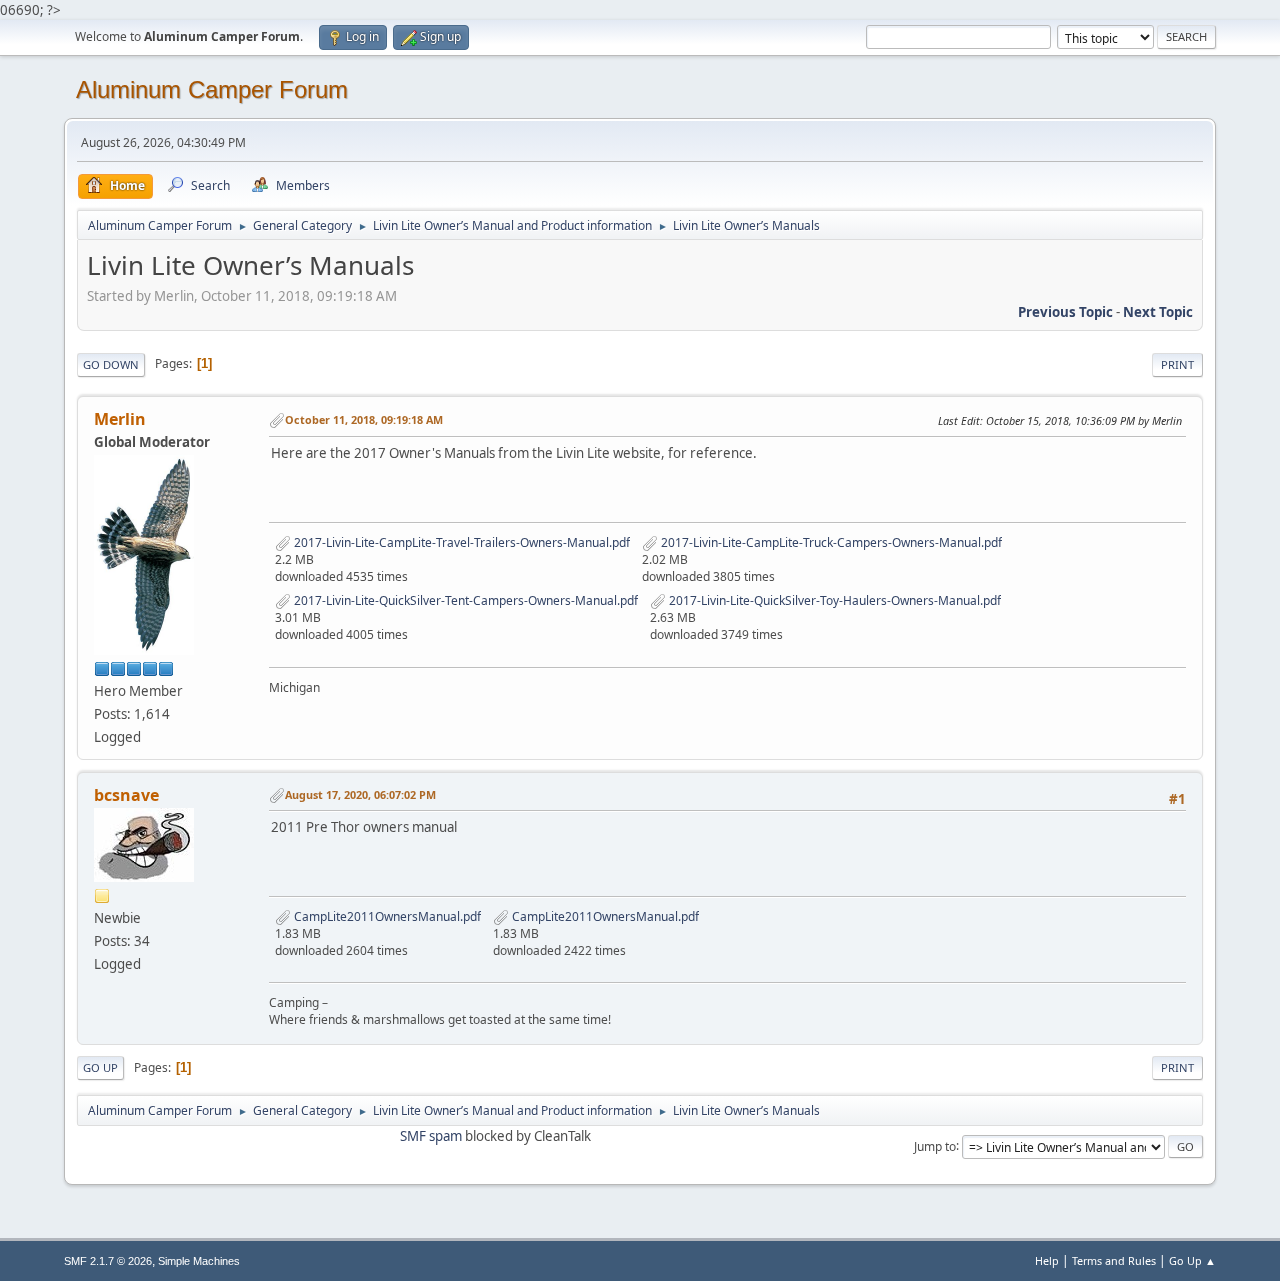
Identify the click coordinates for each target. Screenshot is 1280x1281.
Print (1177, 364)
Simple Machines (199, 1261)
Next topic (1158, 312)
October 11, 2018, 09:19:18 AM (364, 419)
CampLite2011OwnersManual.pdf (386, 916)
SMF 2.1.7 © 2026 (108, 1261)
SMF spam (431, 1136)
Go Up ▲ (1192, 1260)
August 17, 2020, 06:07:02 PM (360, 794)
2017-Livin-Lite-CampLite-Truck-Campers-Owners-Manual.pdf (830, 542)
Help (1047, 1260)
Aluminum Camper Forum (212, 89)
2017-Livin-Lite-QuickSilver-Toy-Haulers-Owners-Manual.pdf (833, 600)
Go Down (111, 364)
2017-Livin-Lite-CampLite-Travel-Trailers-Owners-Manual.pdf (460, 542)
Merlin (120, 419)
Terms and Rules (1114, 1260)
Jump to (935, 1145)
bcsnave (126, 795)
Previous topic (1065, 312)
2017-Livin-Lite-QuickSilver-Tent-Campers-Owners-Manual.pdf (464, 600)
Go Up (100, 1067)
